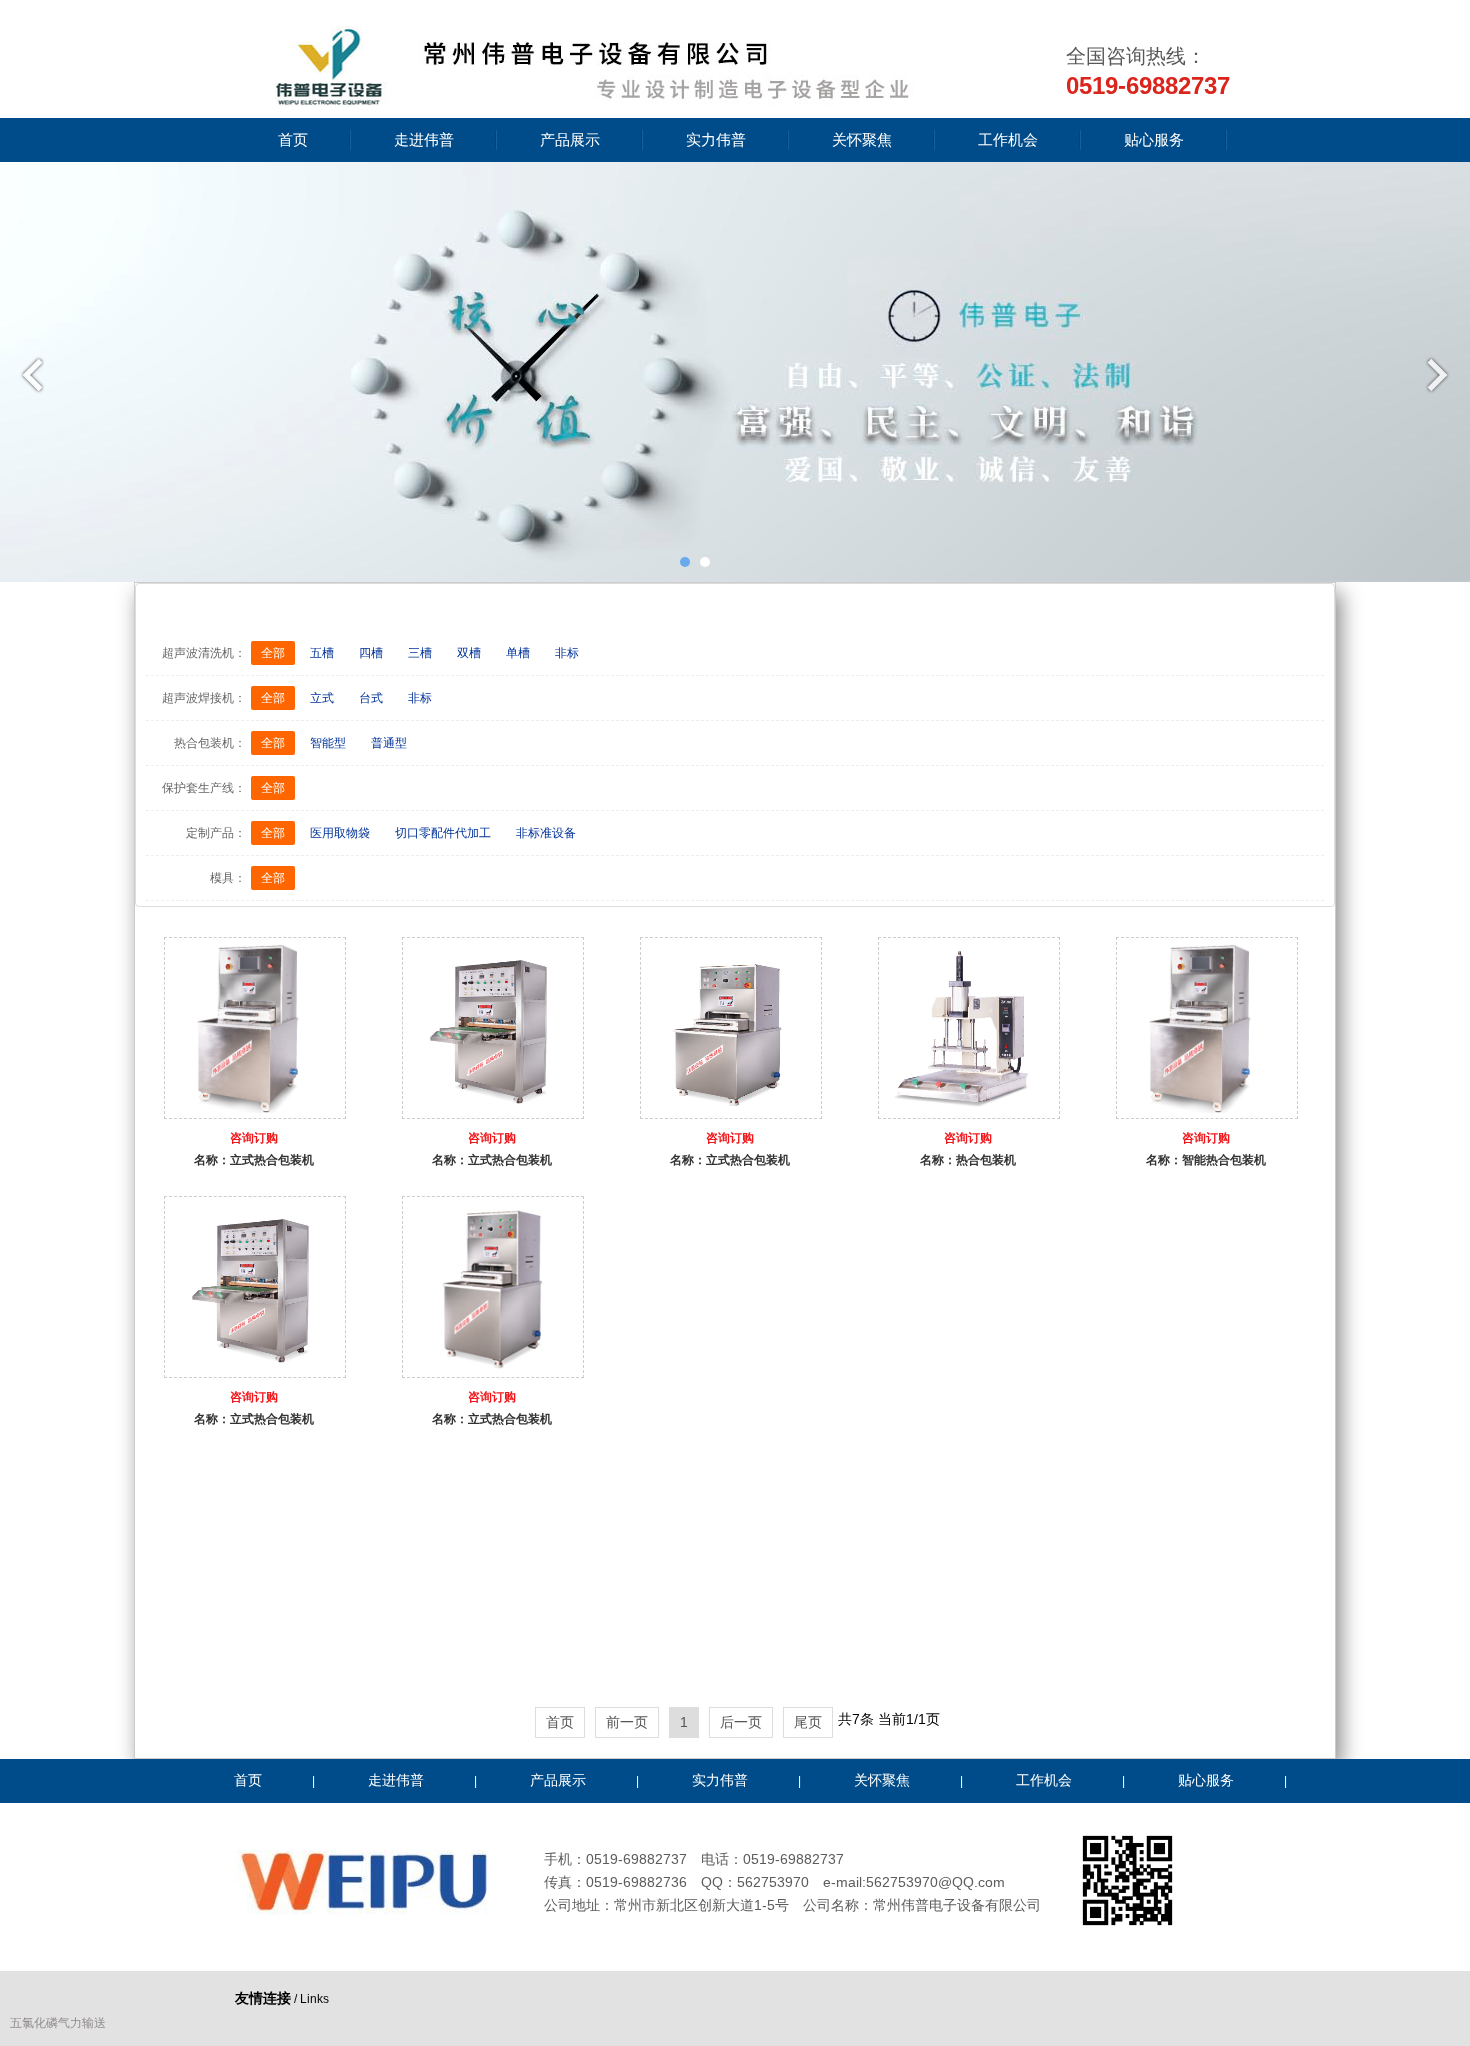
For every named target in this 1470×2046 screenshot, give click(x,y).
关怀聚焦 (862, 140)
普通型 (389, 743)
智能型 (328, 743)
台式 (371, 698)
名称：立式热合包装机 (254, 1160)
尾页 (808, 1722)
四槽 (371, 653)
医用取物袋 (340, 833)
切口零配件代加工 (443, 833)
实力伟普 (716, 140)
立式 (322, 698)
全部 (273, 653)
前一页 (627, 1722)
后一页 (741, 1722)
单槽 (518, 653)
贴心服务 (1154, 140)
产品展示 (570, 140)
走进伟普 (424, 140)
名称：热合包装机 (968, 1160)
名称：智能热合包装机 (1206, 1160)
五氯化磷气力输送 (58, 2023)
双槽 (469, 653)
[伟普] (585, 102)
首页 (293, 140)
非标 (567, 653)
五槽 (322, 653)
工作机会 (1008, 140)
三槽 (420, 653)
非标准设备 (546, 833)
